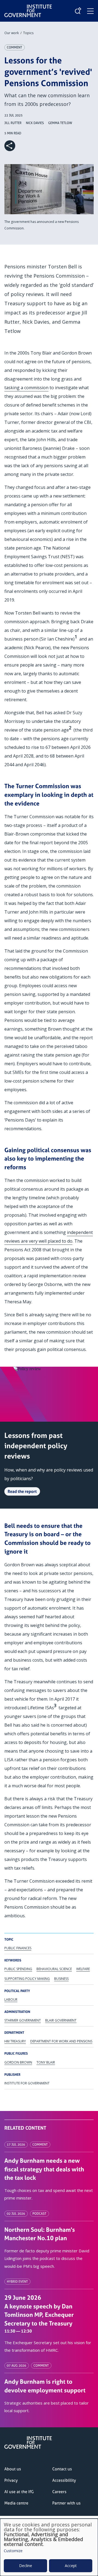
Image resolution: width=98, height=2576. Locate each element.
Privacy (11, 2480)
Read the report (22, 1491)
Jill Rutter (13, 123)
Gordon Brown (18, 2062)
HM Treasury (15, 2041)
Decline (26, 2566)
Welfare (83, 1969)
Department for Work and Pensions (61, 2041)
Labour (11, 2000)
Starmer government (23, 2020)
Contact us (62, 2469)
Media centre (16, 2503)
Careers (59, 2492)
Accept (71, 2566)
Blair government (61, 2020)
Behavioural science (54, 1969)
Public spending (18, 1969)
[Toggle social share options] (10, 146)
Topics (28, 33)
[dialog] (49, 2547)
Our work (12, 33)
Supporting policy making (27, 1979)
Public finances (18, 1948)
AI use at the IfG (19, 2492)
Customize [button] (13, 2551)
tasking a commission (26, 388)
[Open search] (78, 11)
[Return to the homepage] (28, 7)
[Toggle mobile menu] (90, 11)
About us (13, 2469)
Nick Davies (35, 123)
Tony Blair (46, 2062)
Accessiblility (64, 2480)
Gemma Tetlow (60, 123)
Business (61, 1979)
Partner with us (66, 2503)
